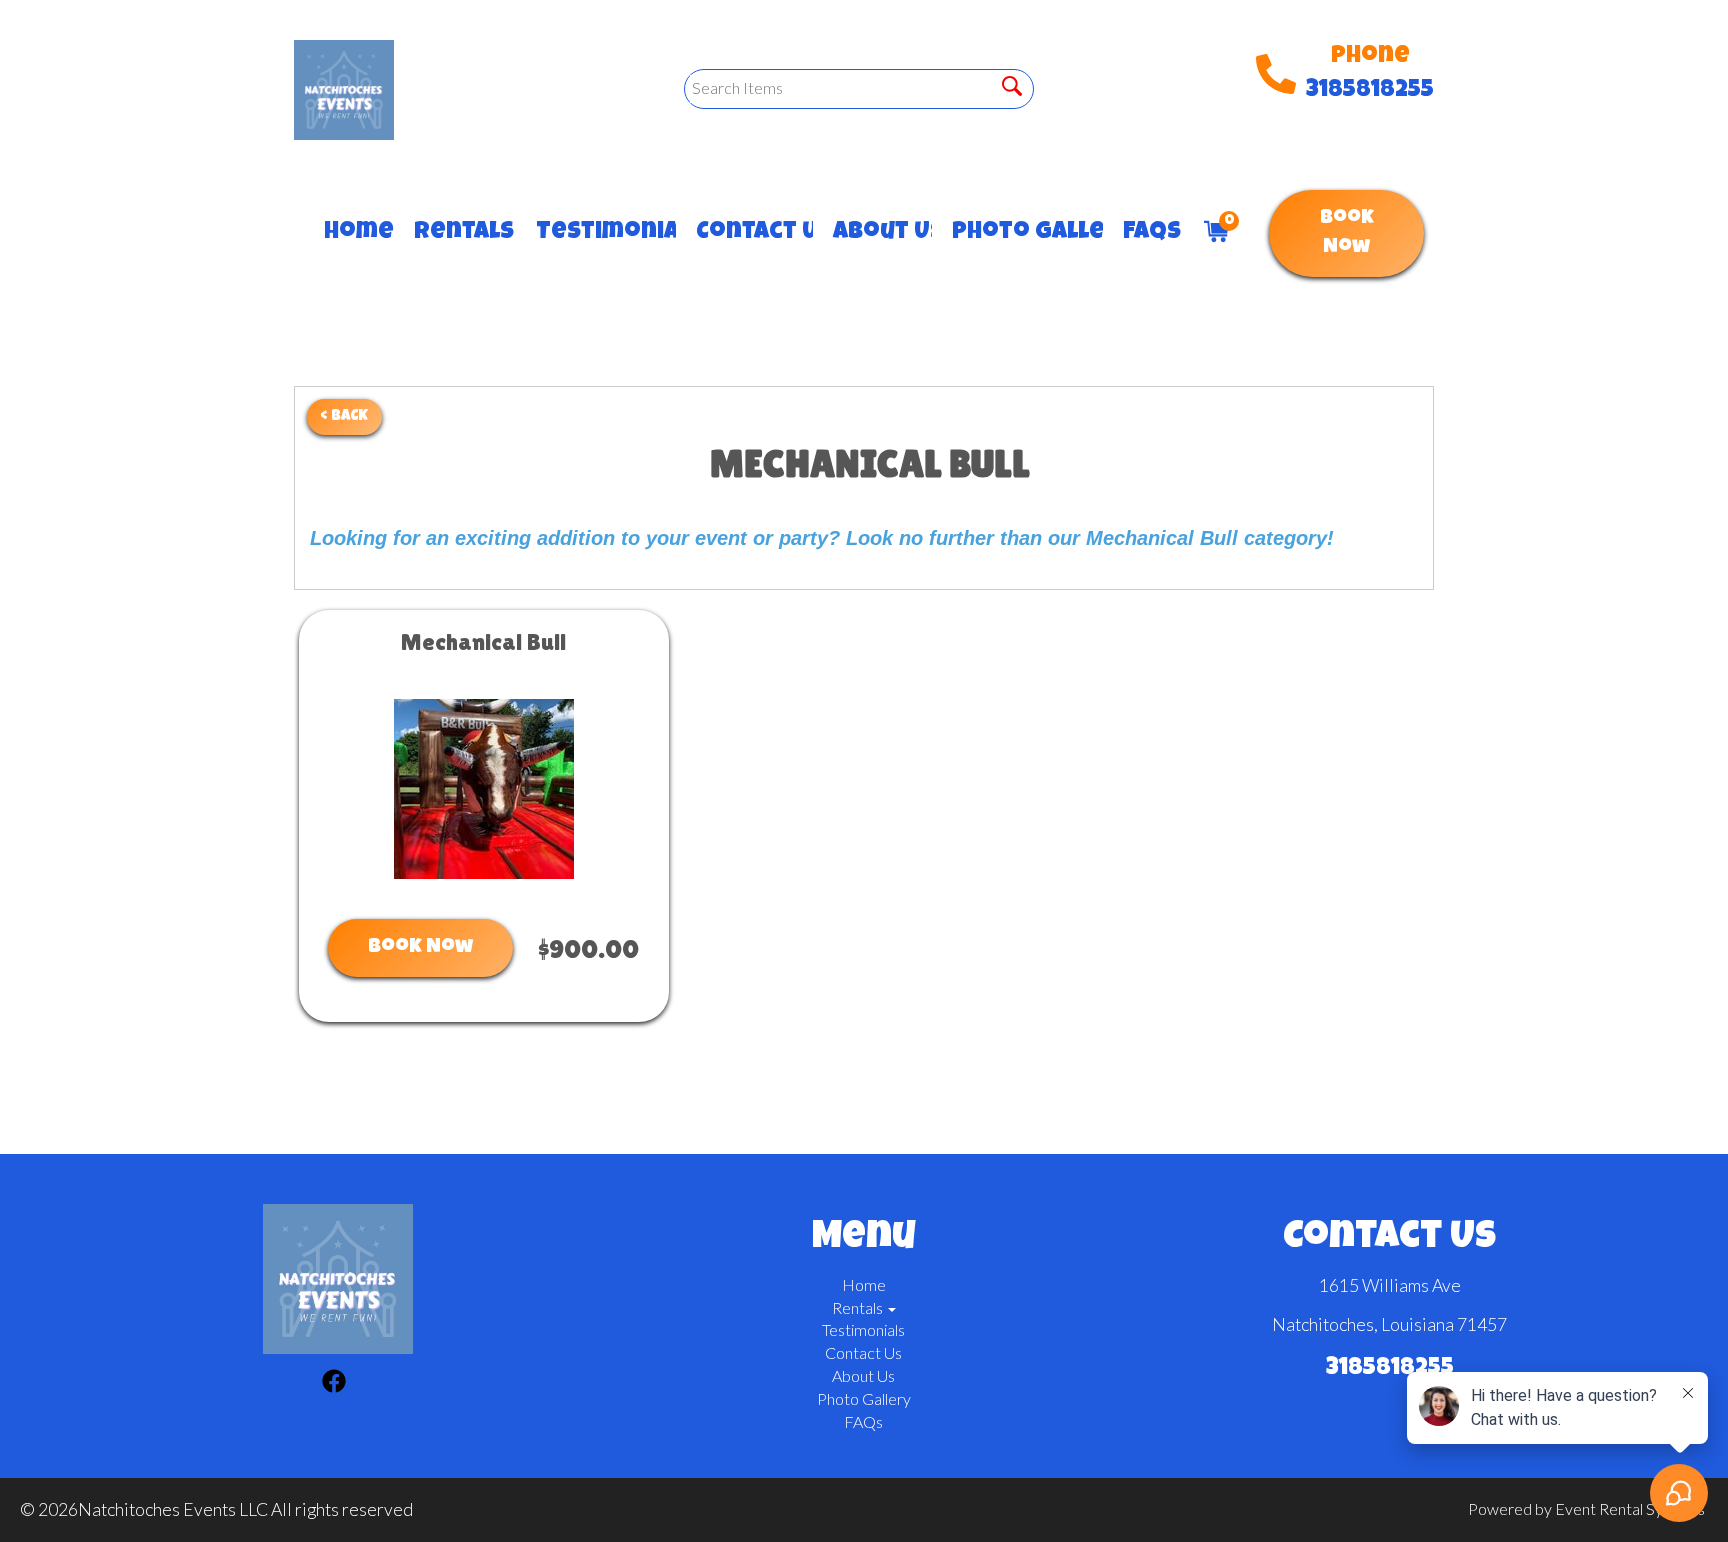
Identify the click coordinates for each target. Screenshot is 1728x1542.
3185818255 (1370, 91)
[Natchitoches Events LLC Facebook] (334, 1384)
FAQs (1143, 233)
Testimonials (596, 233)
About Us (872, 233)
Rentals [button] (455, 233)
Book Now (1347, 233)
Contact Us (744, 233)
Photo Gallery (1017, 233)
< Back (344, 416)
